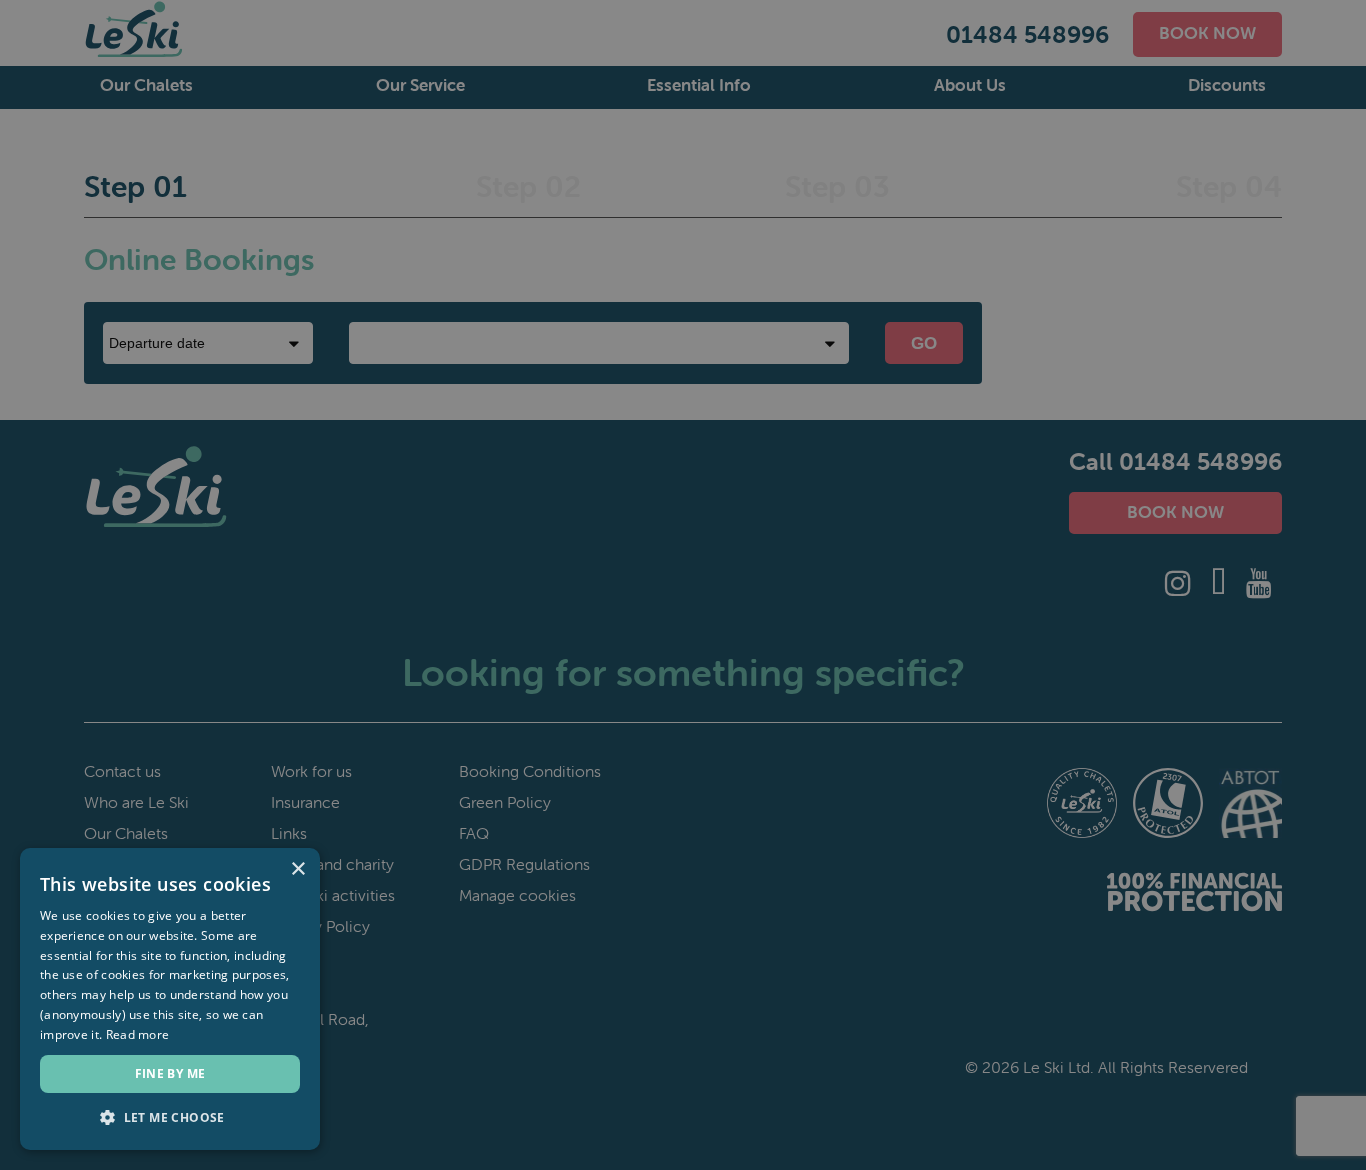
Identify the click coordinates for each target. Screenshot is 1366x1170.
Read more (138, 1034)
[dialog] (683, 585)
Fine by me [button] (170, 1073)
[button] (170, 1118)
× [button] (297, 869)
